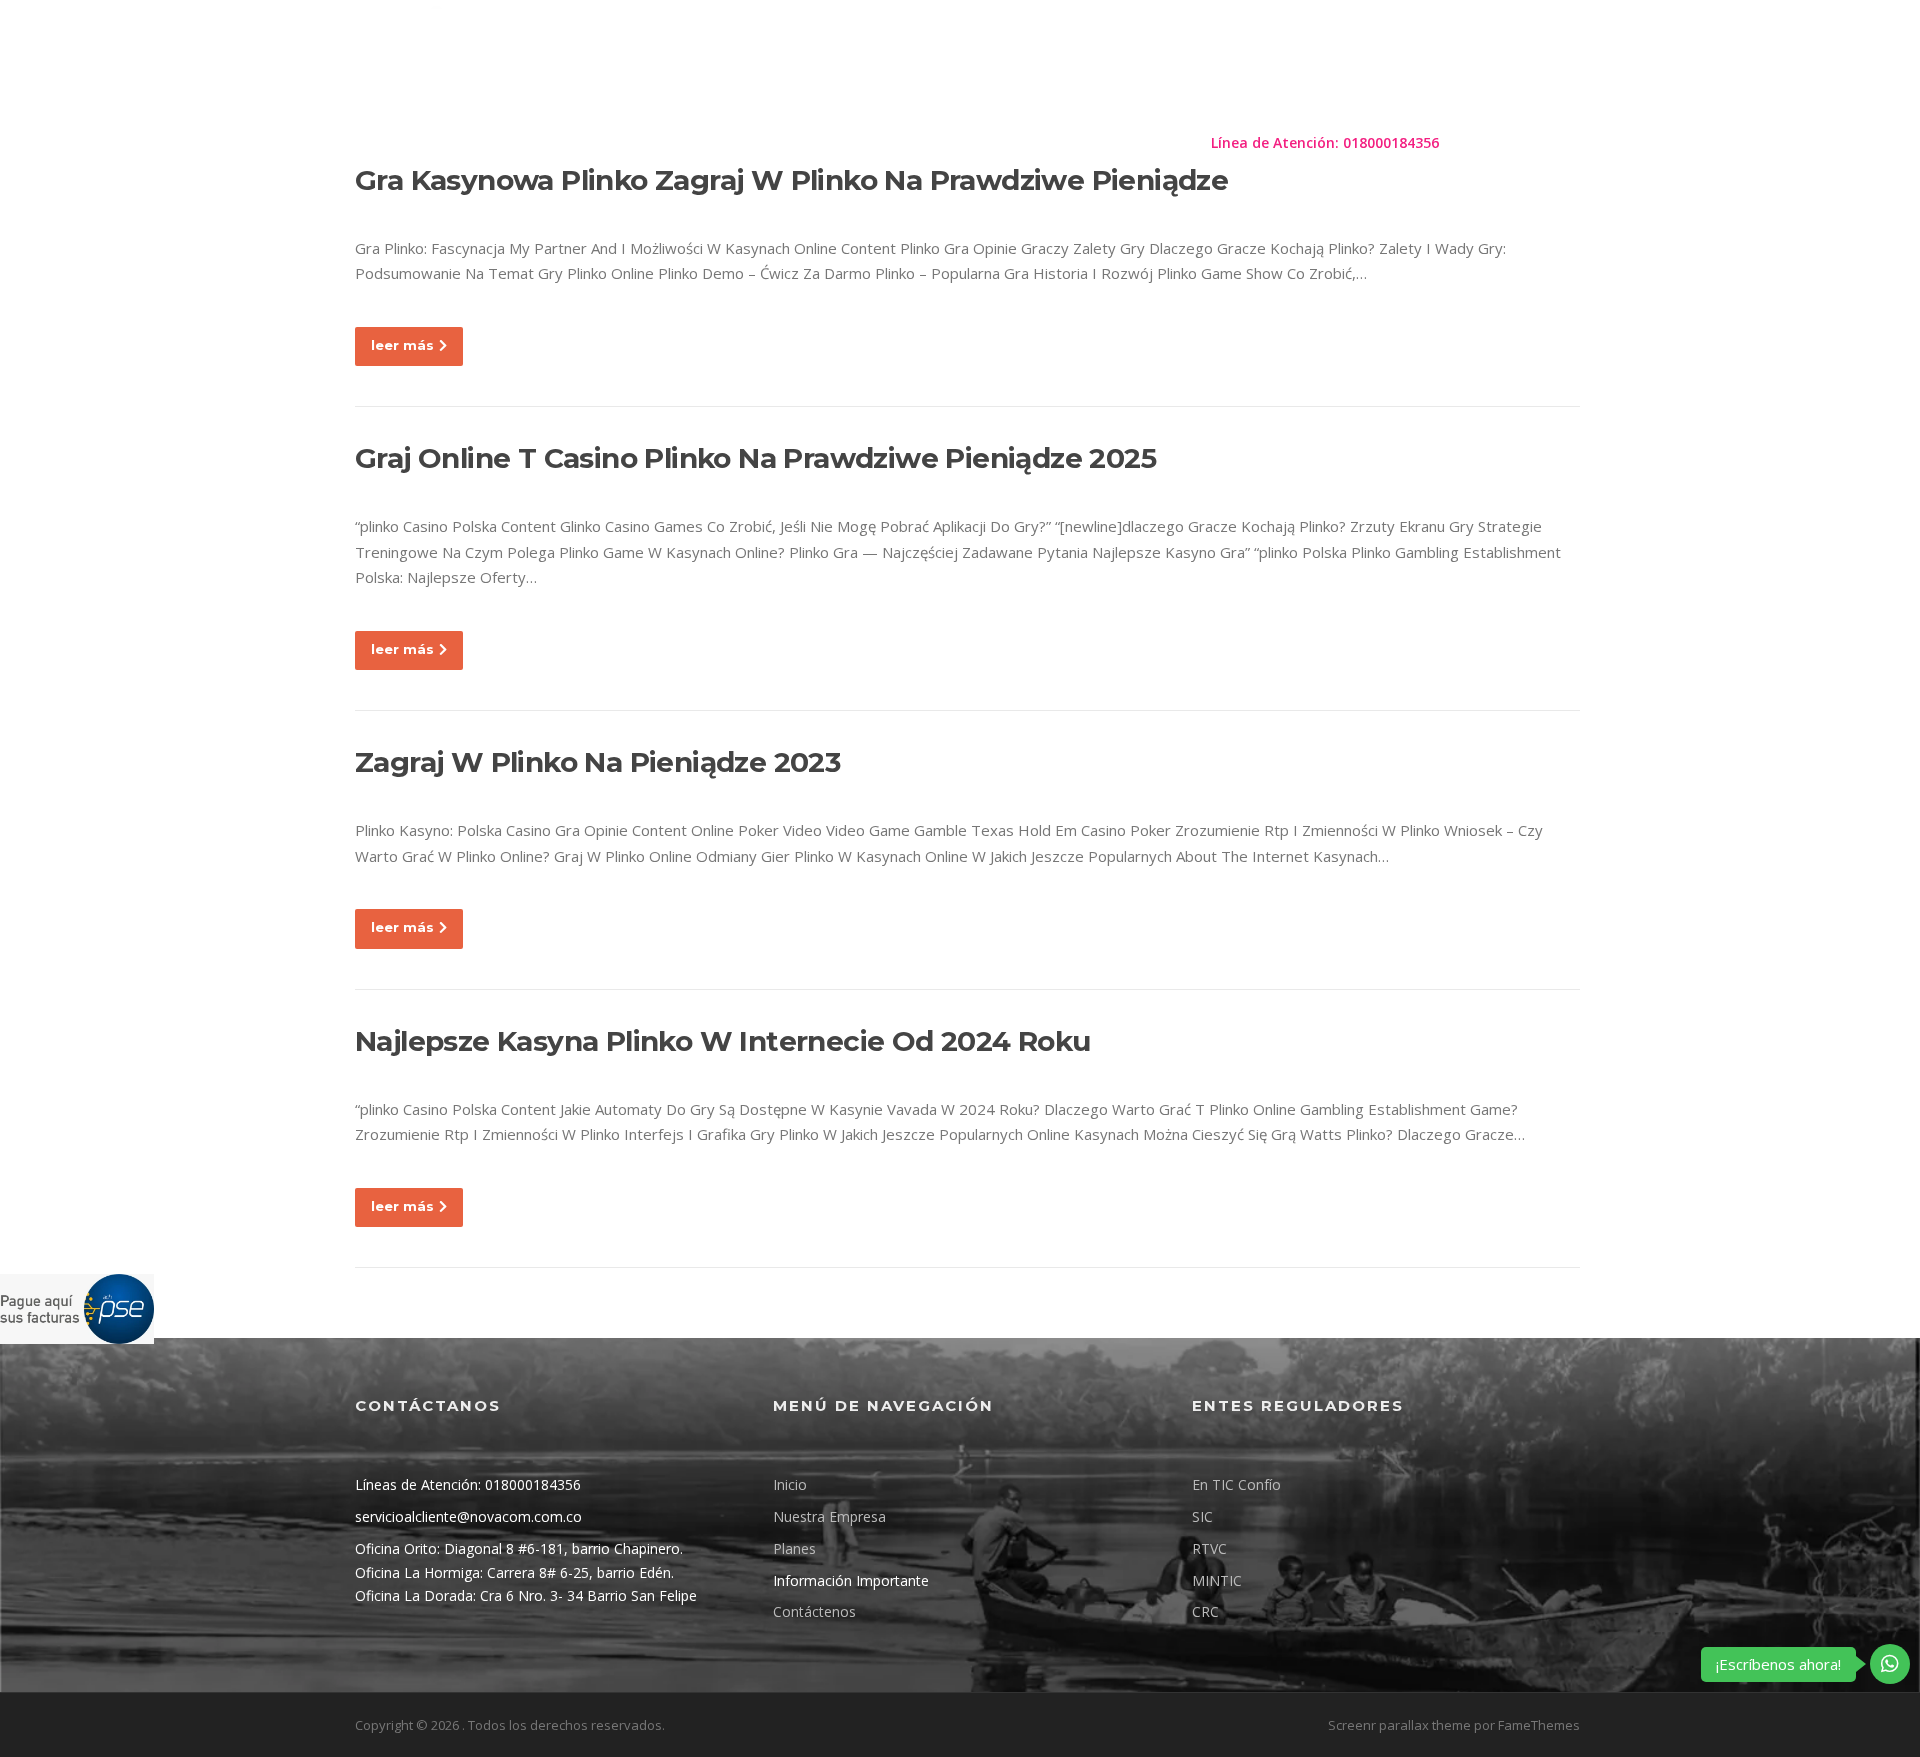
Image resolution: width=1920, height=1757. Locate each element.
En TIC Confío (1236, 1484)
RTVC (1209, 1548)
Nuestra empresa (706, 142)
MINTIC (1217, 1580)
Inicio (790, 1484)
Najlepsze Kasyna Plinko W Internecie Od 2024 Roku (723, 1041)
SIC (1202, 1516)
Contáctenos (1132, 142)
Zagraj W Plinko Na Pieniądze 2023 (597, 762)
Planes (823, 142)
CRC (1205, 1611)
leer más (402, 345)
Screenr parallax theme (1399, 1725)
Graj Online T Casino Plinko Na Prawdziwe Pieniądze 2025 (755, 458)
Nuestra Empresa (829, 1516)
